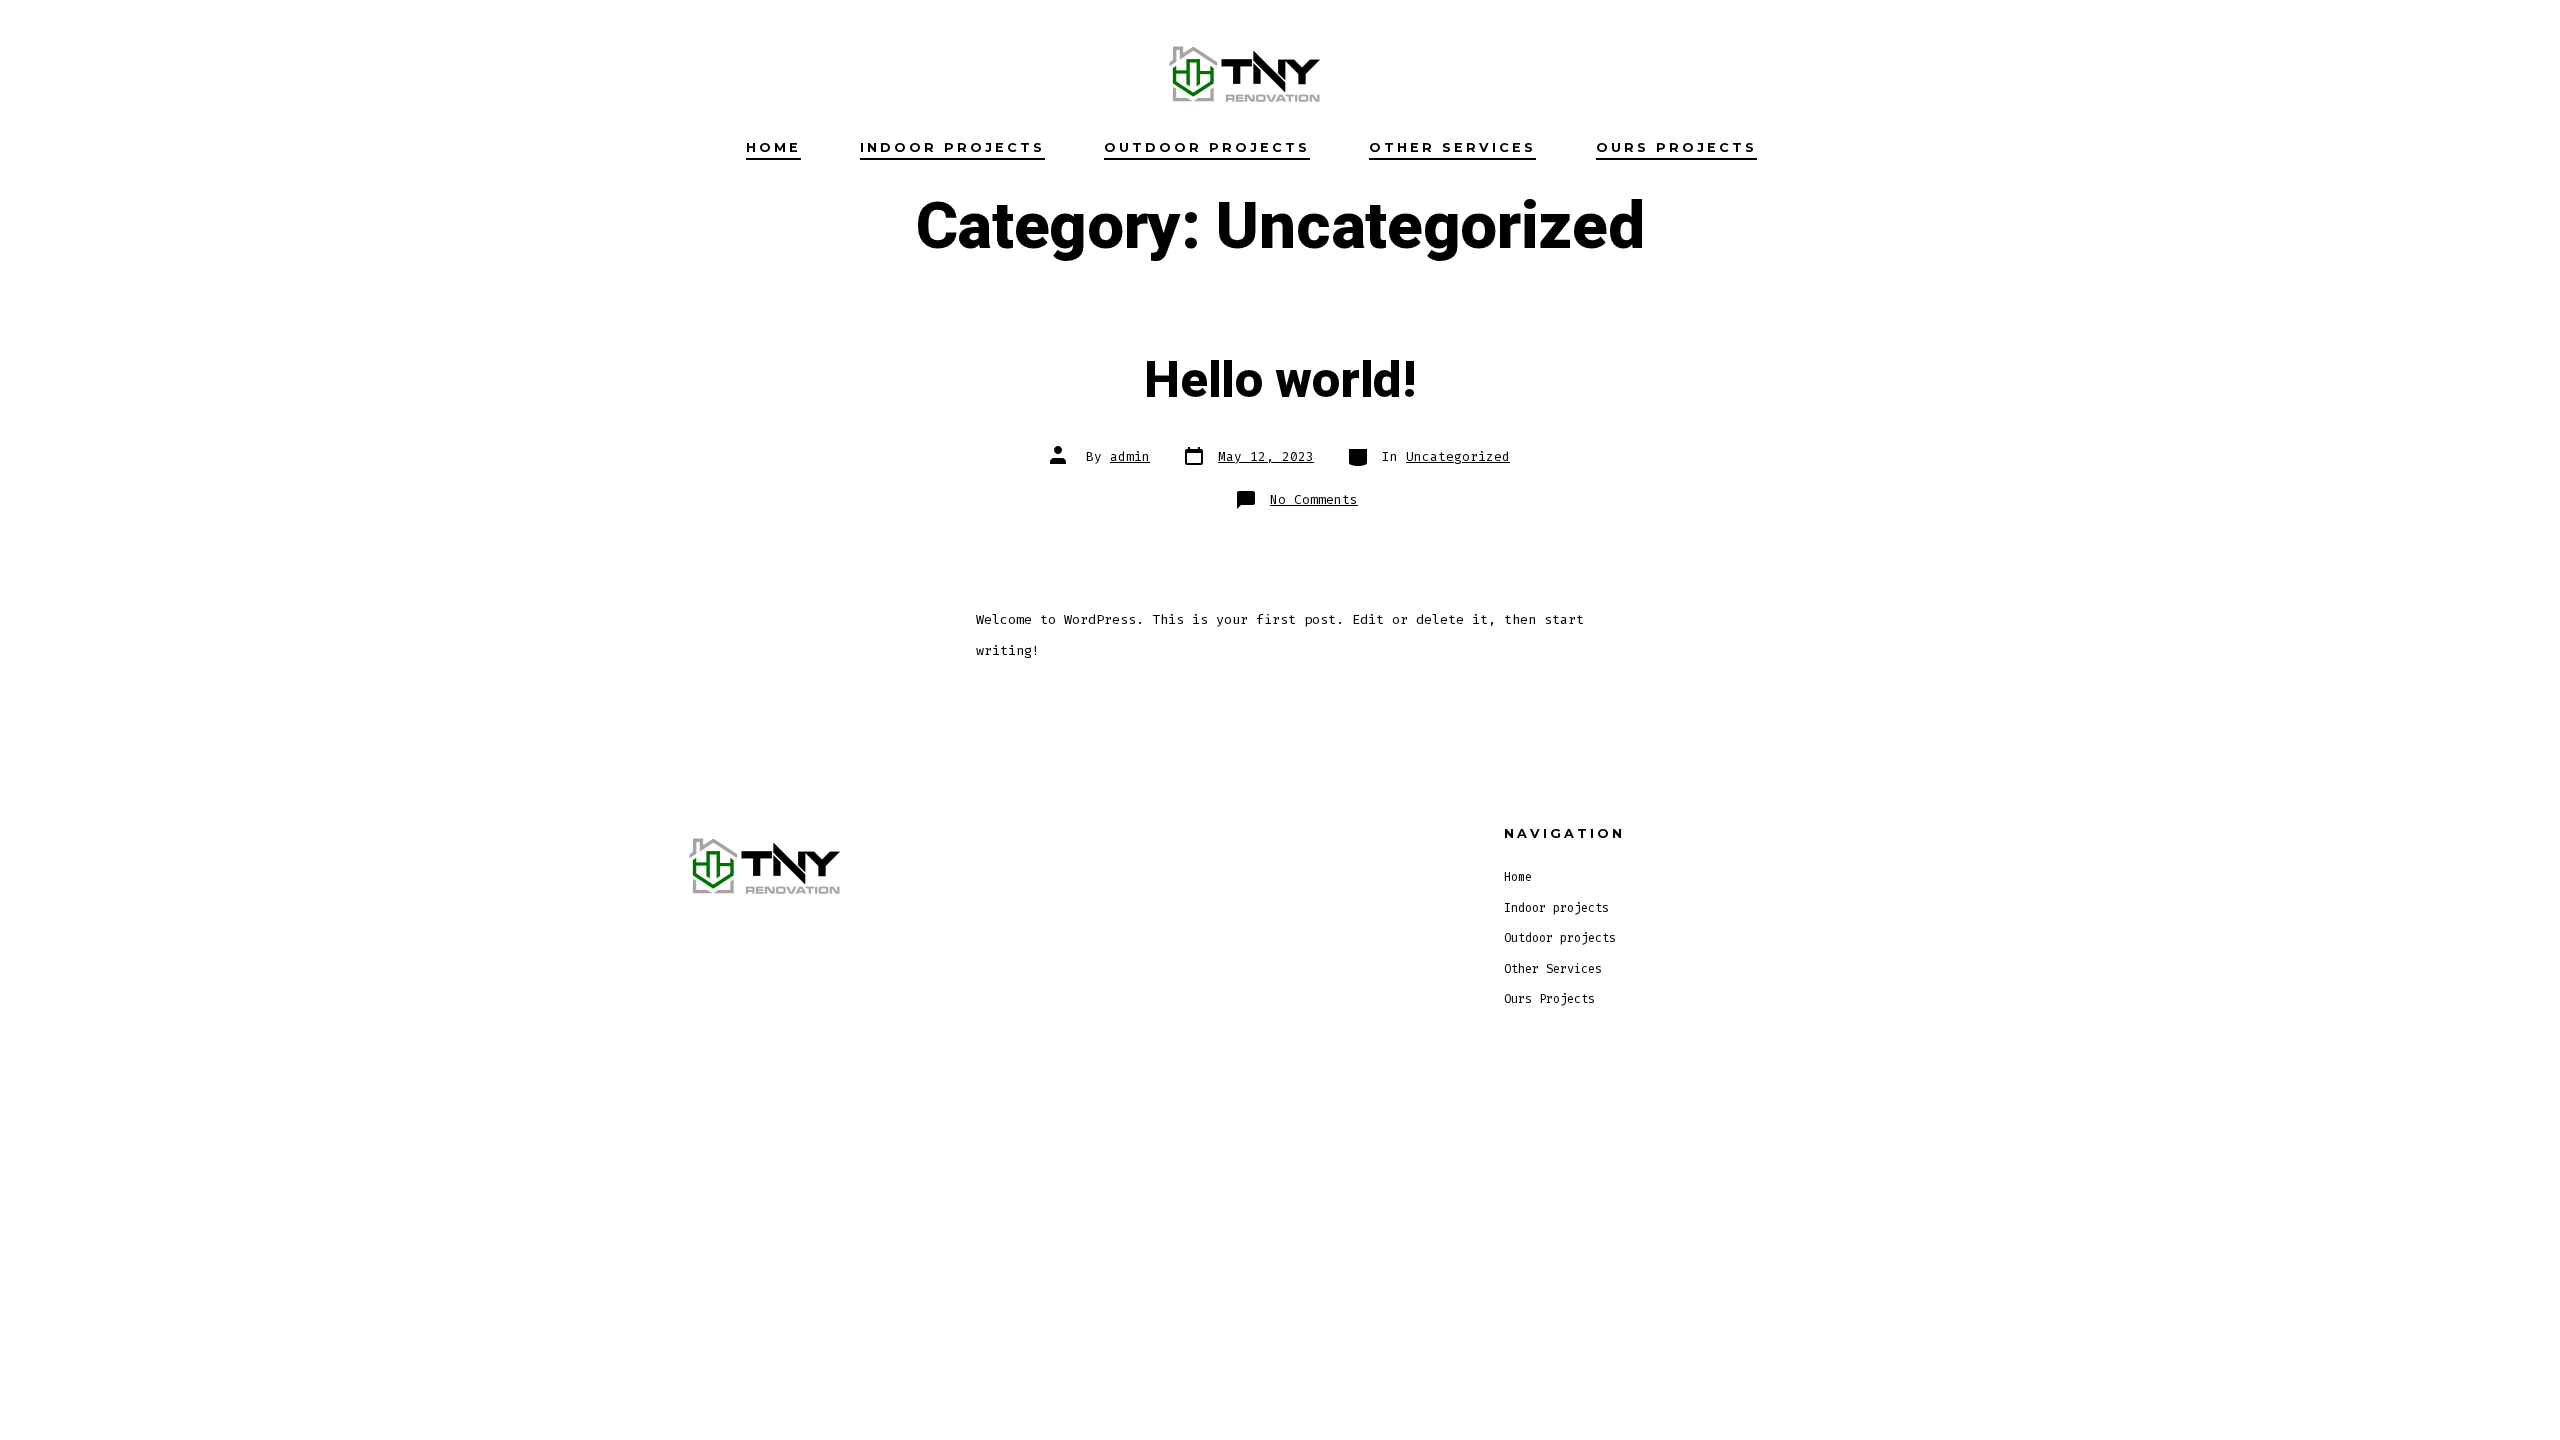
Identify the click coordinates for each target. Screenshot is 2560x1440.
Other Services (1452, 147)
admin (1130, 456)
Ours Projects (1676, 147)
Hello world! (1279, 381)
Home (773, 147)
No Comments (1314, 499)
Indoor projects (952, 147)
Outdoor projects (1207, 147)
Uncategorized (1458, 456)
